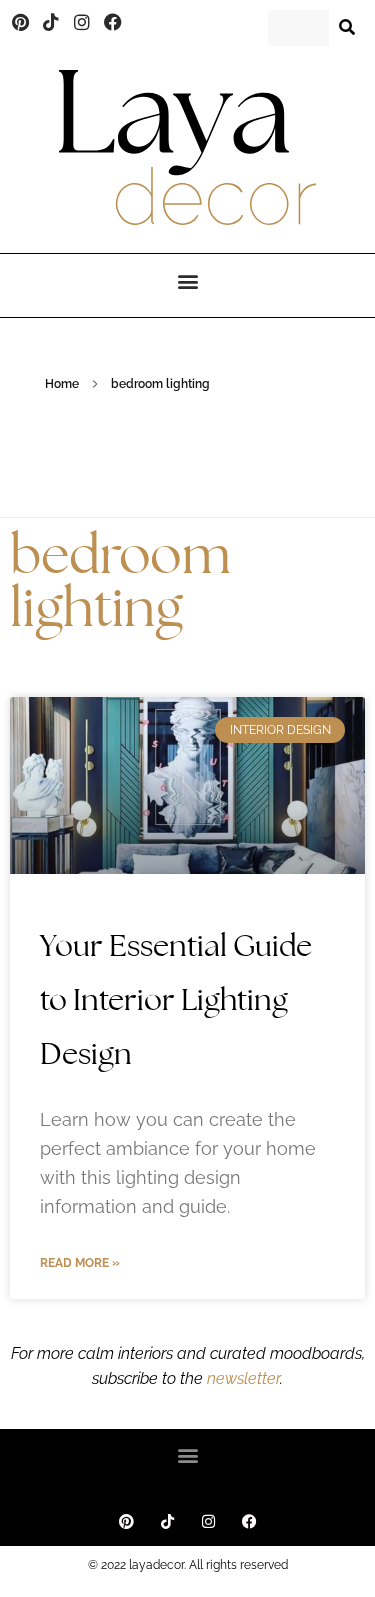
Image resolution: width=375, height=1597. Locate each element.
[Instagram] (82, 23)
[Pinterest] (21, 23)
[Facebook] (113, 23)
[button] (187, 280)
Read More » (80, 1263)
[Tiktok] (52, 23)
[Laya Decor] (188, 147)
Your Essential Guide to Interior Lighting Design (176, 999)
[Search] (347, 28)
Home (62, 384)
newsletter (241, 1378)
